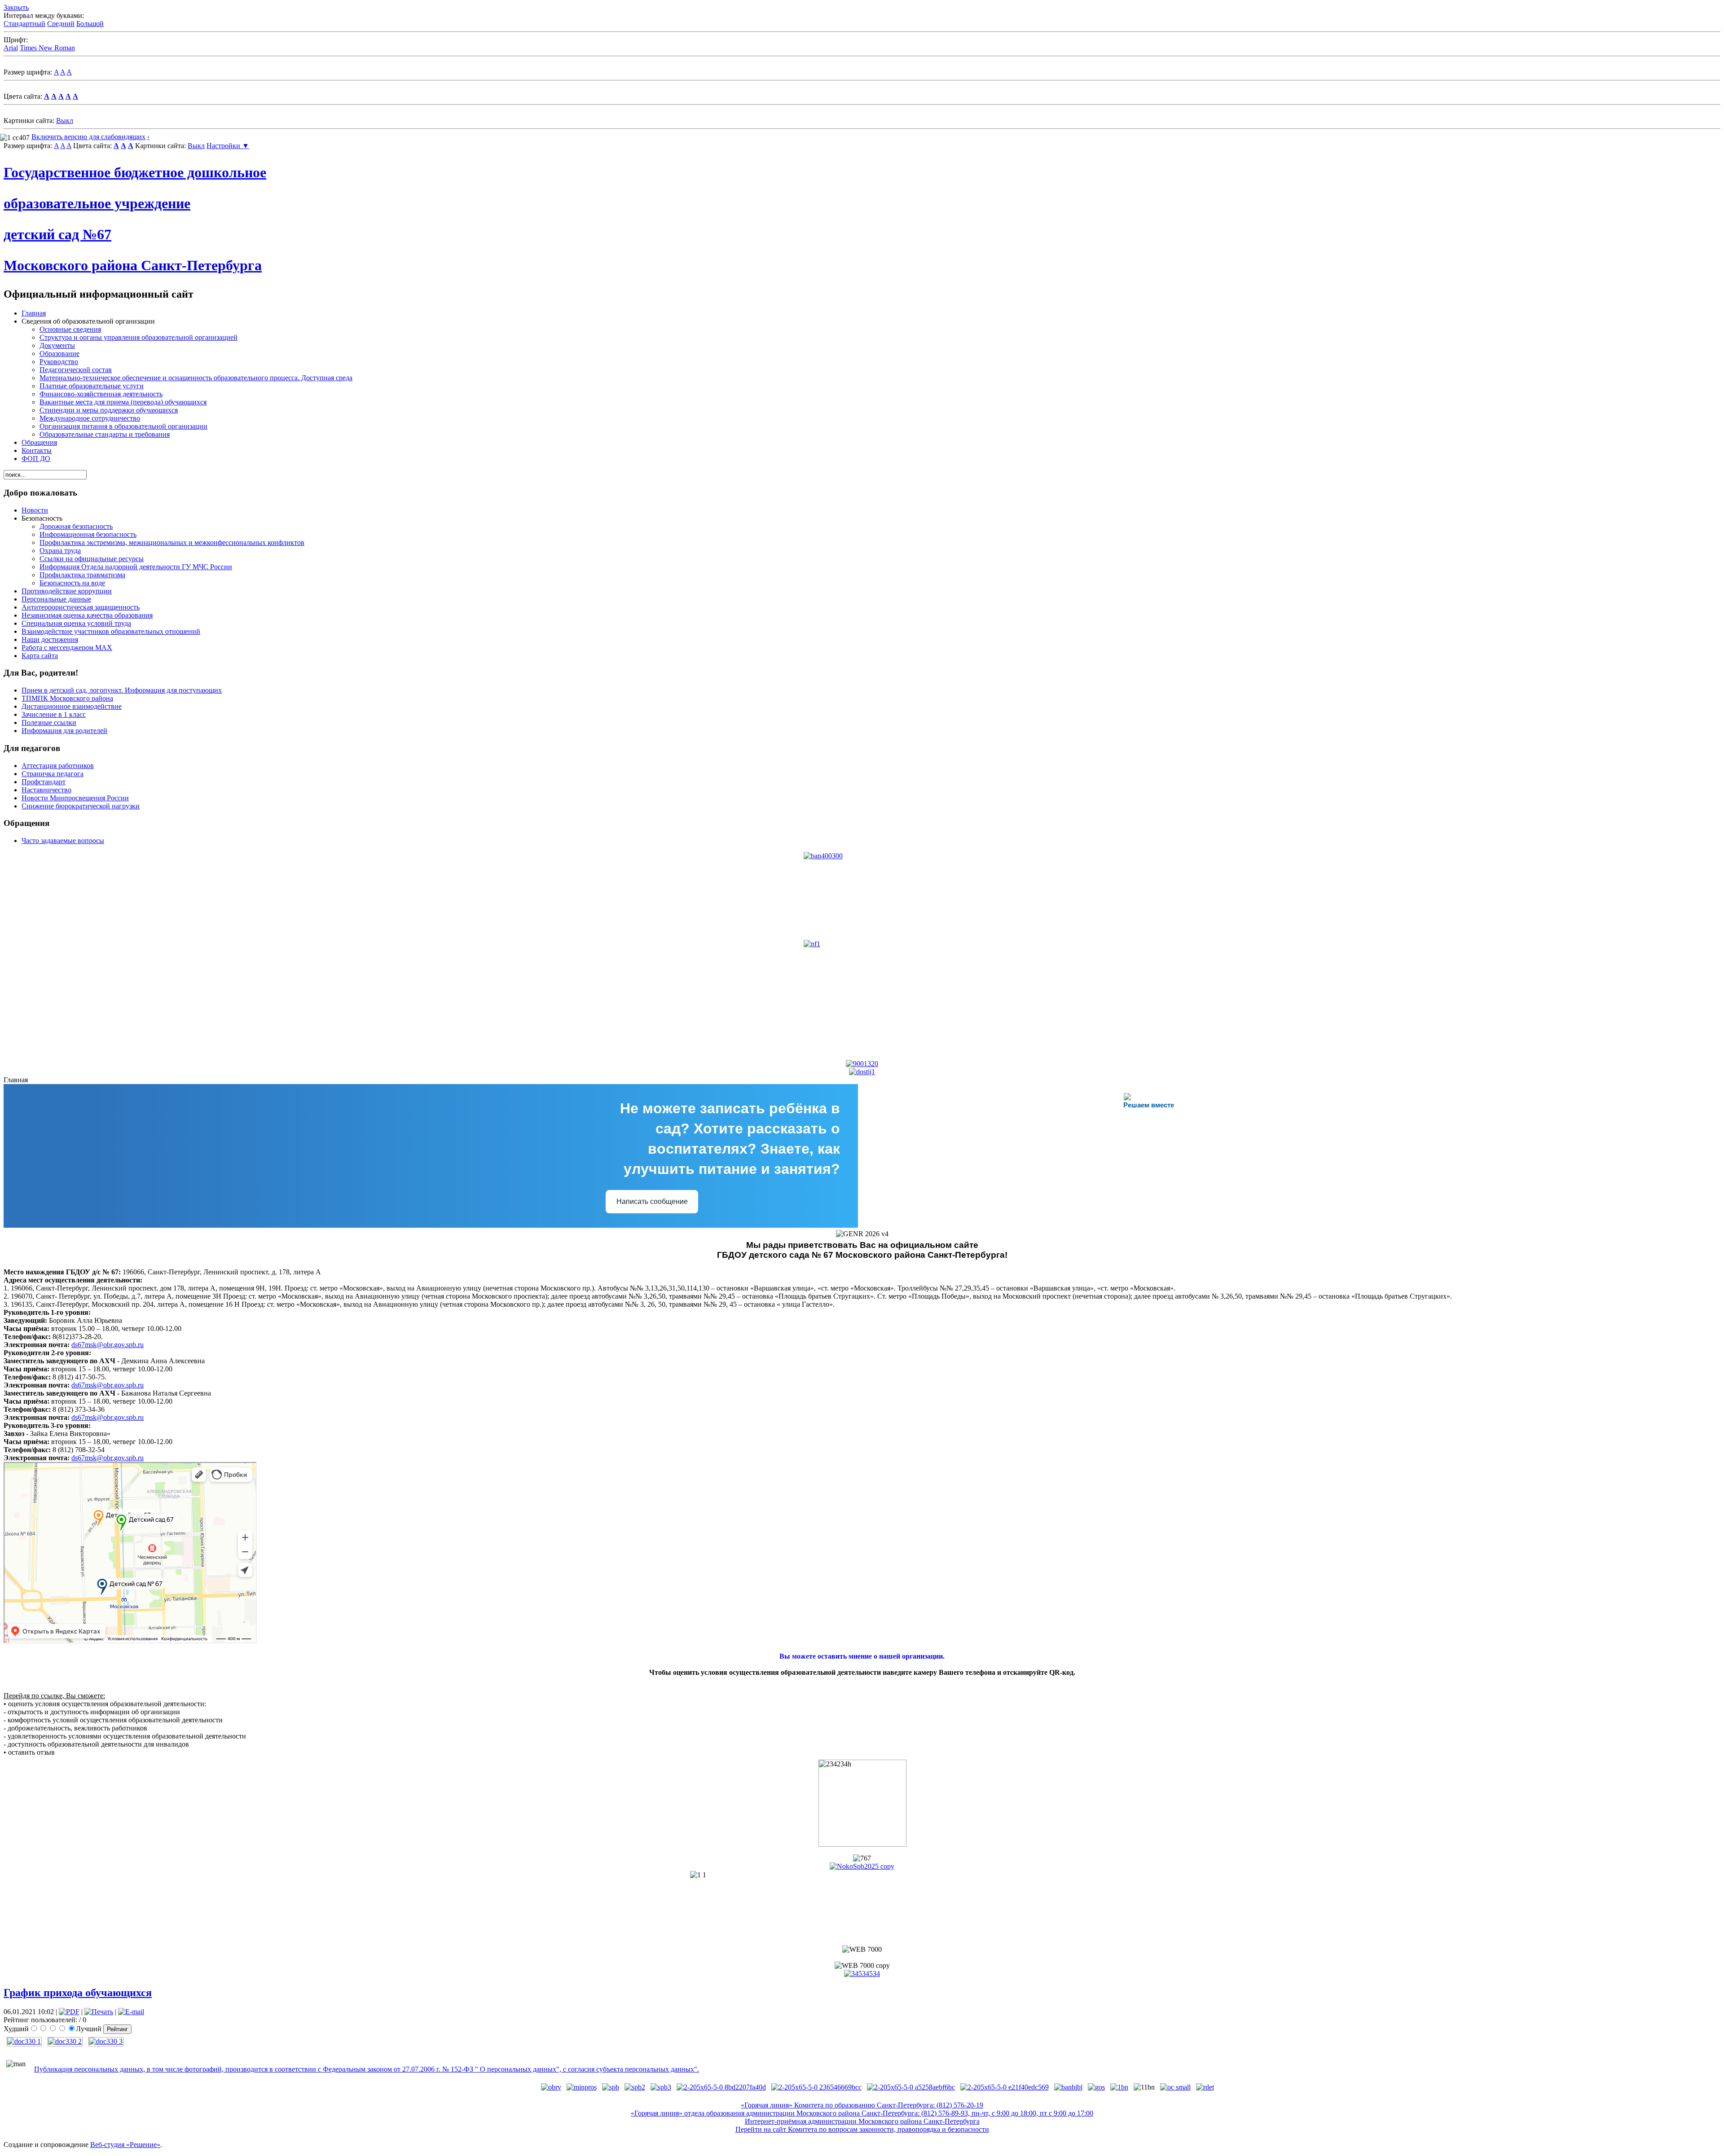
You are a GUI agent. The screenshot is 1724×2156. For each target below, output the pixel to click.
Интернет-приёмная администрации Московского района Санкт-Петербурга (862, 2121)
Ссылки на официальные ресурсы (92, 559)
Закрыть (16, 7)
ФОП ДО (36, 459)
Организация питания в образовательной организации (123, 426)
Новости (35, 510)
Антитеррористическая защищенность (81, 607)
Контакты (37, 450)
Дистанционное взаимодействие (72, 706)
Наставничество (46, 790)
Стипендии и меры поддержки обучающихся (109, 410)
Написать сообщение (652, 1201)
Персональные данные (56, 599)
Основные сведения (70, 329)
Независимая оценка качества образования (87, 615)
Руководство (59, 362)
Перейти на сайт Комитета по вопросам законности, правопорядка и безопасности (862, 2129)
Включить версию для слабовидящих (88, 137)
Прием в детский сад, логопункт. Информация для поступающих (122, 690)
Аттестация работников (58, 766)
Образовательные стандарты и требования (105, 434)
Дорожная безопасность (76, 526)
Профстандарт (44, 782)
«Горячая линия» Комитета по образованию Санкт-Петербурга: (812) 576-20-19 (862, 2105)
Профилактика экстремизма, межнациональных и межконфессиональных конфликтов (172, 542)
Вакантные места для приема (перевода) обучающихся (123, 402)
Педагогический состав (76, 370)
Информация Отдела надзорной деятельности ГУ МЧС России (136, 567)
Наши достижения (50, 639)
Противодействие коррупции (67, 591)
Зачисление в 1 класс (54, 714)
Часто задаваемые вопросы (63, 841)
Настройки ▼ (228, 146)
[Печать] (99, 2012)
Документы (57, 345)
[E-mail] (131, 2012)
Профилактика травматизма (82, 575)
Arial (11, 48)
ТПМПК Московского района (67, 698)
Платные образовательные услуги (92, 386)
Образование (59, 353)
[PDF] (69, 2012)
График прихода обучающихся (78, 1993)
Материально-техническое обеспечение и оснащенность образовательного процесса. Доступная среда (196, 378)
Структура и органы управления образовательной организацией (139, 337)
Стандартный (24, 24)
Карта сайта (40, 656)
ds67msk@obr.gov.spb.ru (108, 1345)
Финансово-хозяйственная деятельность (101, 394)
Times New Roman (47, 48)
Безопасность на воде (72, 583)
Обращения (39, 442)
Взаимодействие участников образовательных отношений (111, 631)
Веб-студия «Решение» (125, 2145)
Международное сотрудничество (90, 418)
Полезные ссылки (49, 722)
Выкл (65, 121)
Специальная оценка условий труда (76, 623)
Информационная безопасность (88, 534)
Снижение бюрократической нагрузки (81, 806)
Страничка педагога (53, 774)
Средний (61, 24)
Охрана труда (60, 551)
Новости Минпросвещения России (75, 798)
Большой (90, 24)
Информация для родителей (64, 731)
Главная (34, 313)
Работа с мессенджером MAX (67, 648)
